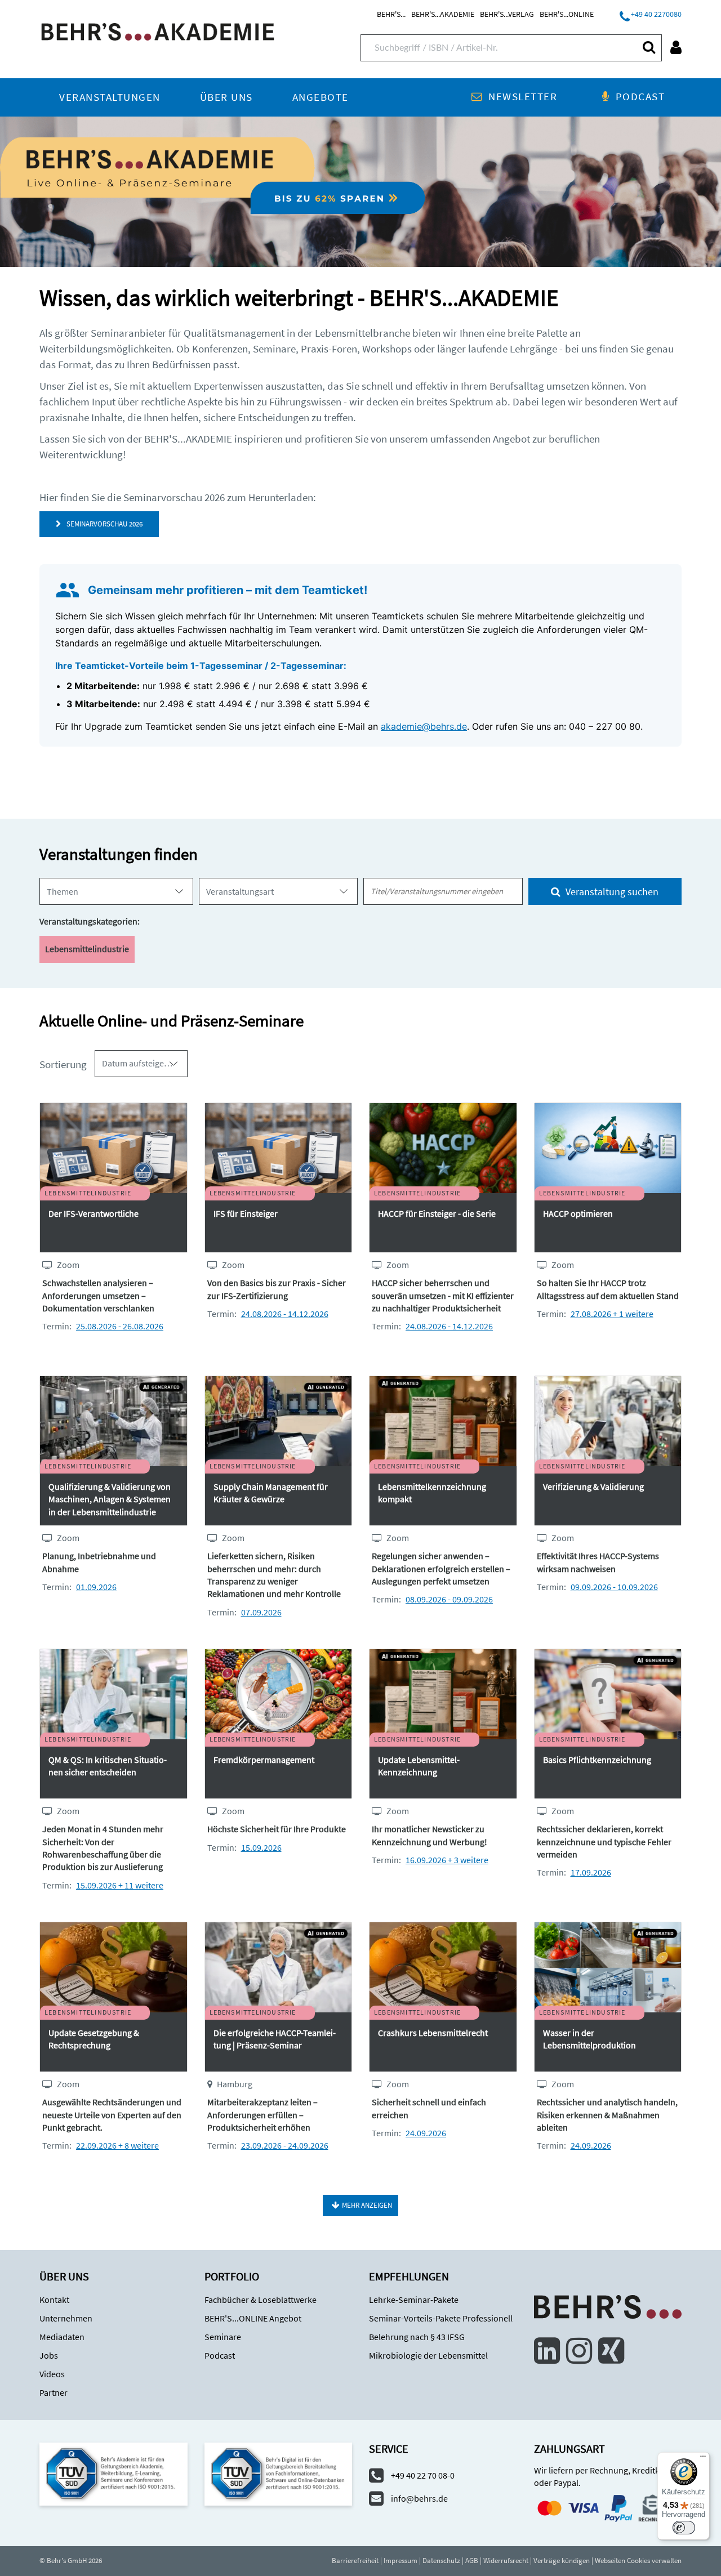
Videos (52, 2374)
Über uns (226, 97)
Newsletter (523, 97)
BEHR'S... (391, 14)
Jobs (49, 2355)
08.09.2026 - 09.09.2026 (449, 1599)
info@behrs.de (419, 2498)
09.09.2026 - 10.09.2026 (614, 1587)
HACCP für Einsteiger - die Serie (437, 1213)
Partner (54, 2392)
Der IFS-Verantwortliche (94, 1213)
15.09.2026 (261, 1847)
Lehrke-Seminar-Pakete (414, 2300)
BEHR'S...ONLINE (567, 14)
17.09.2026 (591, 1872)
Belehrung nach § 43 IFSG (417, 2337)
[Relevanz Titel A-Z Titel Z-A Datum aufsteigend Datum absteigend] (141, 1064)
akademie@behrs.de (424, 726)
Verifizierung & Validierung (593, 1486)
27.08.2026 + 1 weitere (612, 1314)
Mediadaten (62, 2337)
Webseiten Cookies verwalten (638, 2561)
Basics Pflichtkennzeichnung (597, 1760)
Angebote (321, 97)
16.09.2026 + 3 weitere (447, 1860)
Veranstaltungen (110, 97)
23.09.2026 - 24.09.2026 (285, 2145)
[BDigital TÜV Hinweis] (114, 2473)
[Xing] (611, 2351)
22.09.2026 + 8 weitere (117, 2145)
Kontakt (54, 2300)
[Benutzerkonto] (676, 47)
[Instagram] (579, 2351)
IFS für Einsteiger (246, 1213)
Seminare (223, 2337)
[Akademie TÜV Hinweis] (279, 2473)
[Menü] (703, 2459)
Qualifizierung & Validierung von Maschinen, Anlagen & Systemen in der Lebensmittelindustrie (110, 1499)
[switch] (684, 2528)
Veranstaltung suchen (611, 892)
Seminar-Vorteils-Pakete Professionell (441, 2318)
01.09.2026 (96, 1587)
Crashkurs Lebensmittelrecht (433, 2033)
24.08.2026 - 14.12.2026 (285, 1314)
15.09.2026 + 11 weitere (120, 1885)
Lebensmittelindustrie (87, 949)
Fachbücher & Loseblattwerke (261, 2300)
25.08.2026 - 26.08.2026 (120, 1326)
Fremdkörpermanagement (264, 1760)
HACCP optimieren (578, 1213)
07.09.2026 (261, 1612)
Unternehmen (66, 2318)
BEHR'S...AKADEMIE (443, 14)
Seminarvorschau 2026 (103, 524)
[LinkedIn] (547, 2351)
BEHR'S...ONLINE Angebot (253, 2318)
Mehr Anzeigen (367, 2205)
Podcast (640, 97)
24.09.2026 (426, 2133)
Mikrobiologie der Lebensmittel (428, 2355)
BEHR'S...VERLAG (507, 14)
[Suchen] (648, 47)
